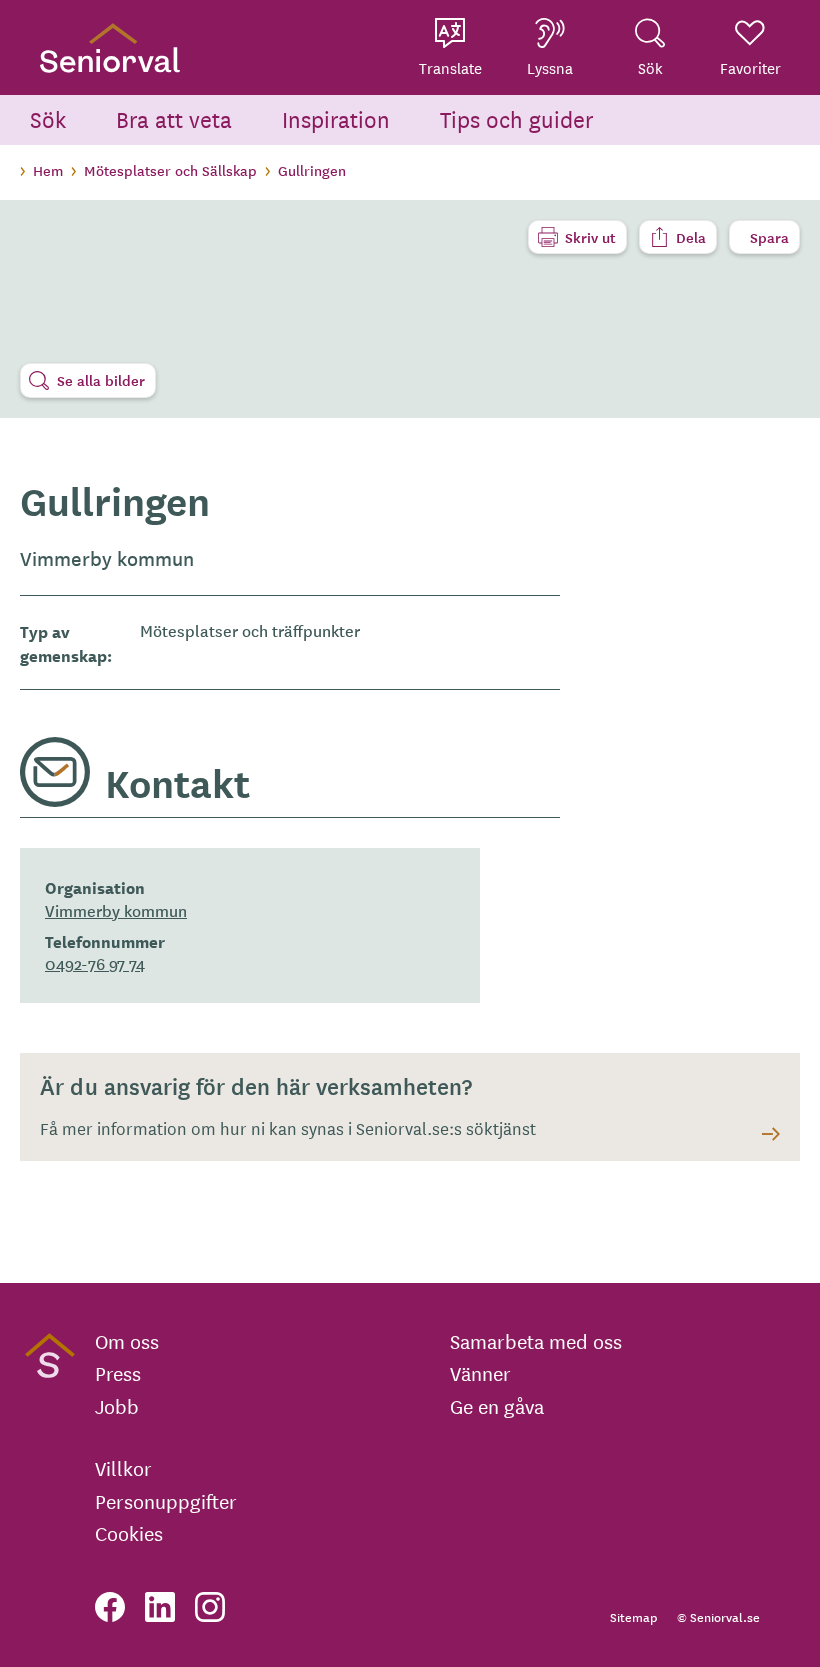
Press (118, 1373)
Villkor (123, 1468)
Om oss (127, 1341)
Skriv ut (590, 237)
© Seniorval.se (718, 1616)
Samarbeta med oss (536, 1341)
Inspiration (336, 118)
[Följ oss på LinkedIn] (160, 1607)
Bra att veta (174, 118)
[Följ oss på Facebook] (110, 1607)
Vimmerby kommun (116, 910)
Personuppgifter (166, 1501)
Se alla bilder (101, 380)
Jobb (117, 1406)
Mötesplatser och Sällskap (170, 170)
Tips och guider (517, 118)
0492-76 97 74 (95, 963)
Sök (48, 118)
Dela (691, 237)
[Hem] (110, 47)
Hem (48, 170)
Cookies (129, 1533)
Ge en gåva (497, 1406)
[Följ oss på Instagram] (210, 1607)
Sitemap (633, 1616)
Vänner (480, 1373)
